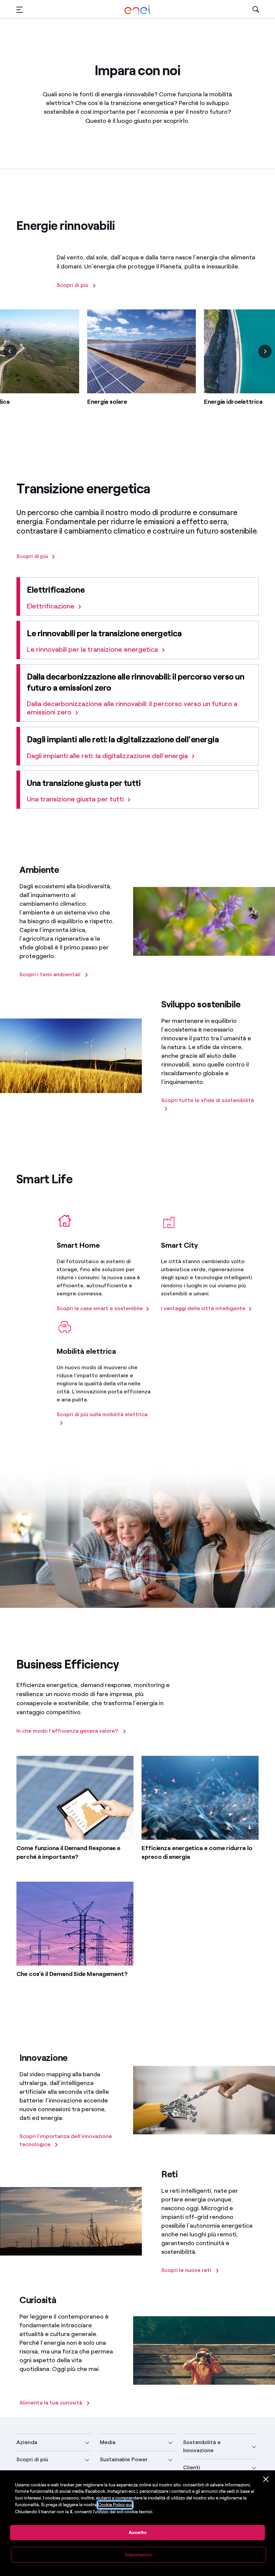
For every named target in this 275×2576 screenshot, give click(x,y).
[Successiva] (265, 351)
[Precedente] (10, 351)
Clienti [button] (192, 2467)
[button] (19, 10)
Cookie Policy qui (115, 2505)
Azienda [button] (27, 2442)
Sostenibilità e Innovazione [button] (202, 2446)
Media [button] (108, 2442)
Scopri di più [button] (32, 2459)
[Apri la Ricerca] (256, 10)
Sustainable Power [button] (124, 2459)
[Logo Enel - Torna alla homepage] (137, 10)
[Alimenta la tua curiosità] (20, 2384)
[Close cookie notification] (266, 2479)
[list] (137, 368)
